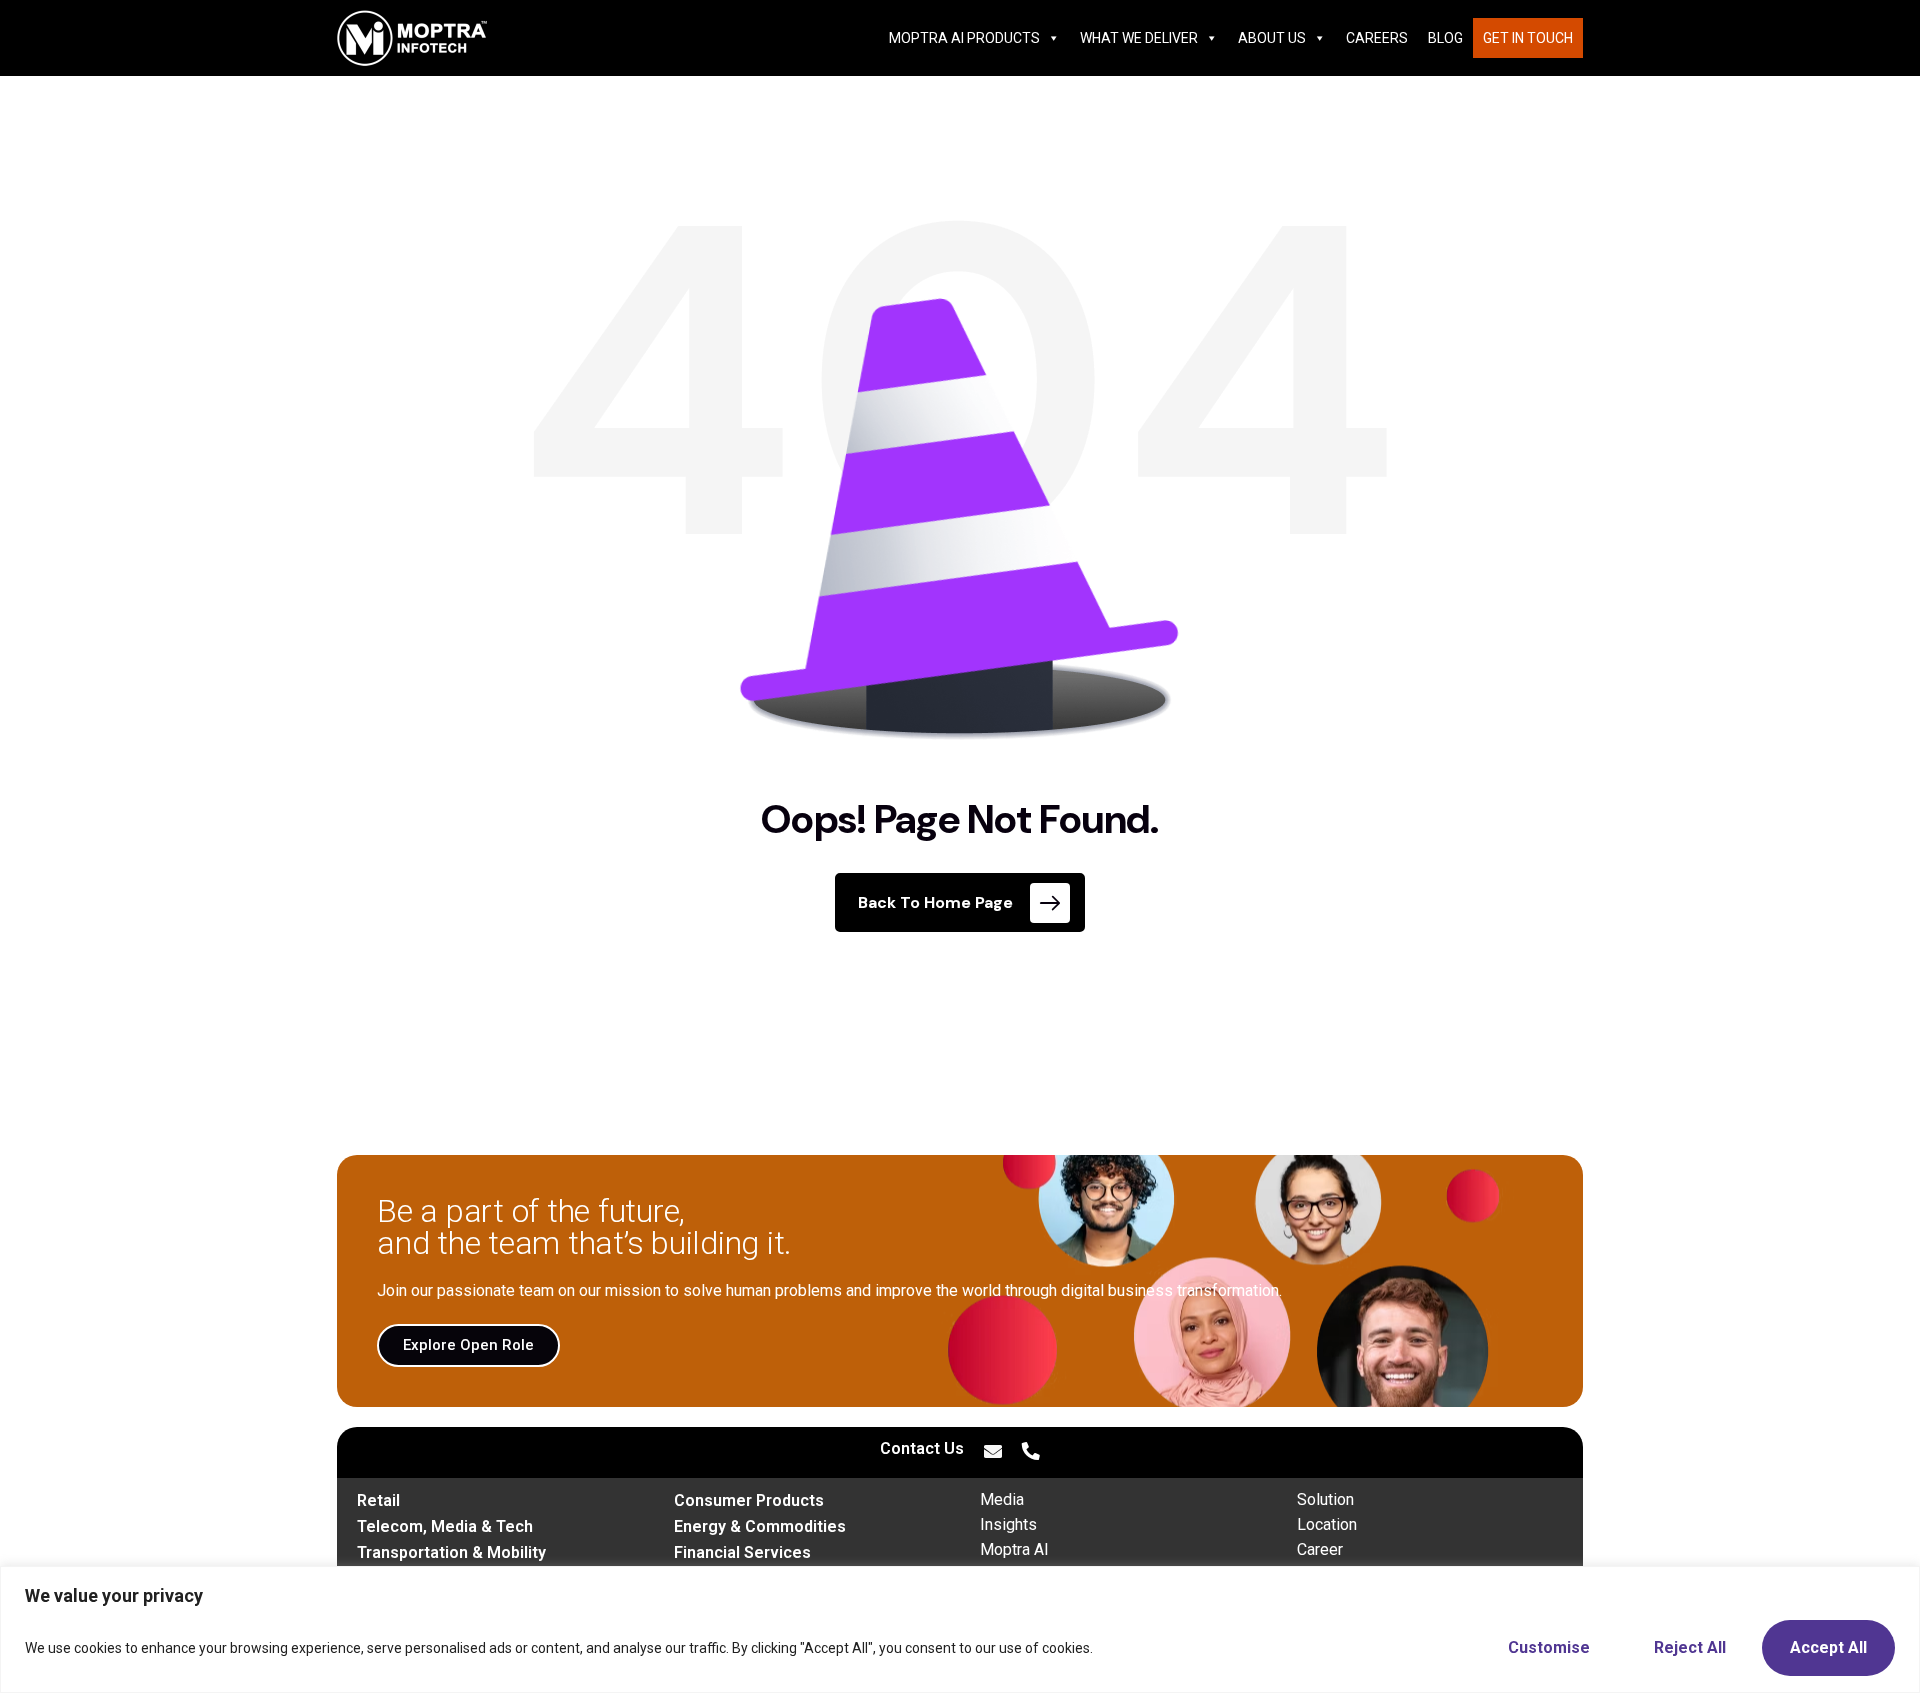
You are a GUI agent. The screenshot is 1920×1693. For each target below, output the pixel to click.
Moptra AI (1014, 1549)
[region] (960, 1629)
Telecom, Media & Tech (445, 1526)
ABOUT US (1272, 38)
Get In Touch (1528, 38)
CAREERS (1377, 38)
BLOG (1445, 38)
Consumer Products (749, 1500)
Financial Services (742, 1552)
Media (1002, 1499)
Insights (1008, 1524)
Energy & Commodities (760, 1526)
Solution (1325, 1499)
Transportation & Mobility (451, 1552)
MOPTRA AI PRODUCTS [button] (964, 38)
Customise (1549, 1647)
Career (1320, 1549)
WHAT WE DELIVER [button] (1139, 38)
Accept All (1828, 1647)
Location (1327, 1524)
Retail (378, 1500)
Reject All (1690, 1647)
